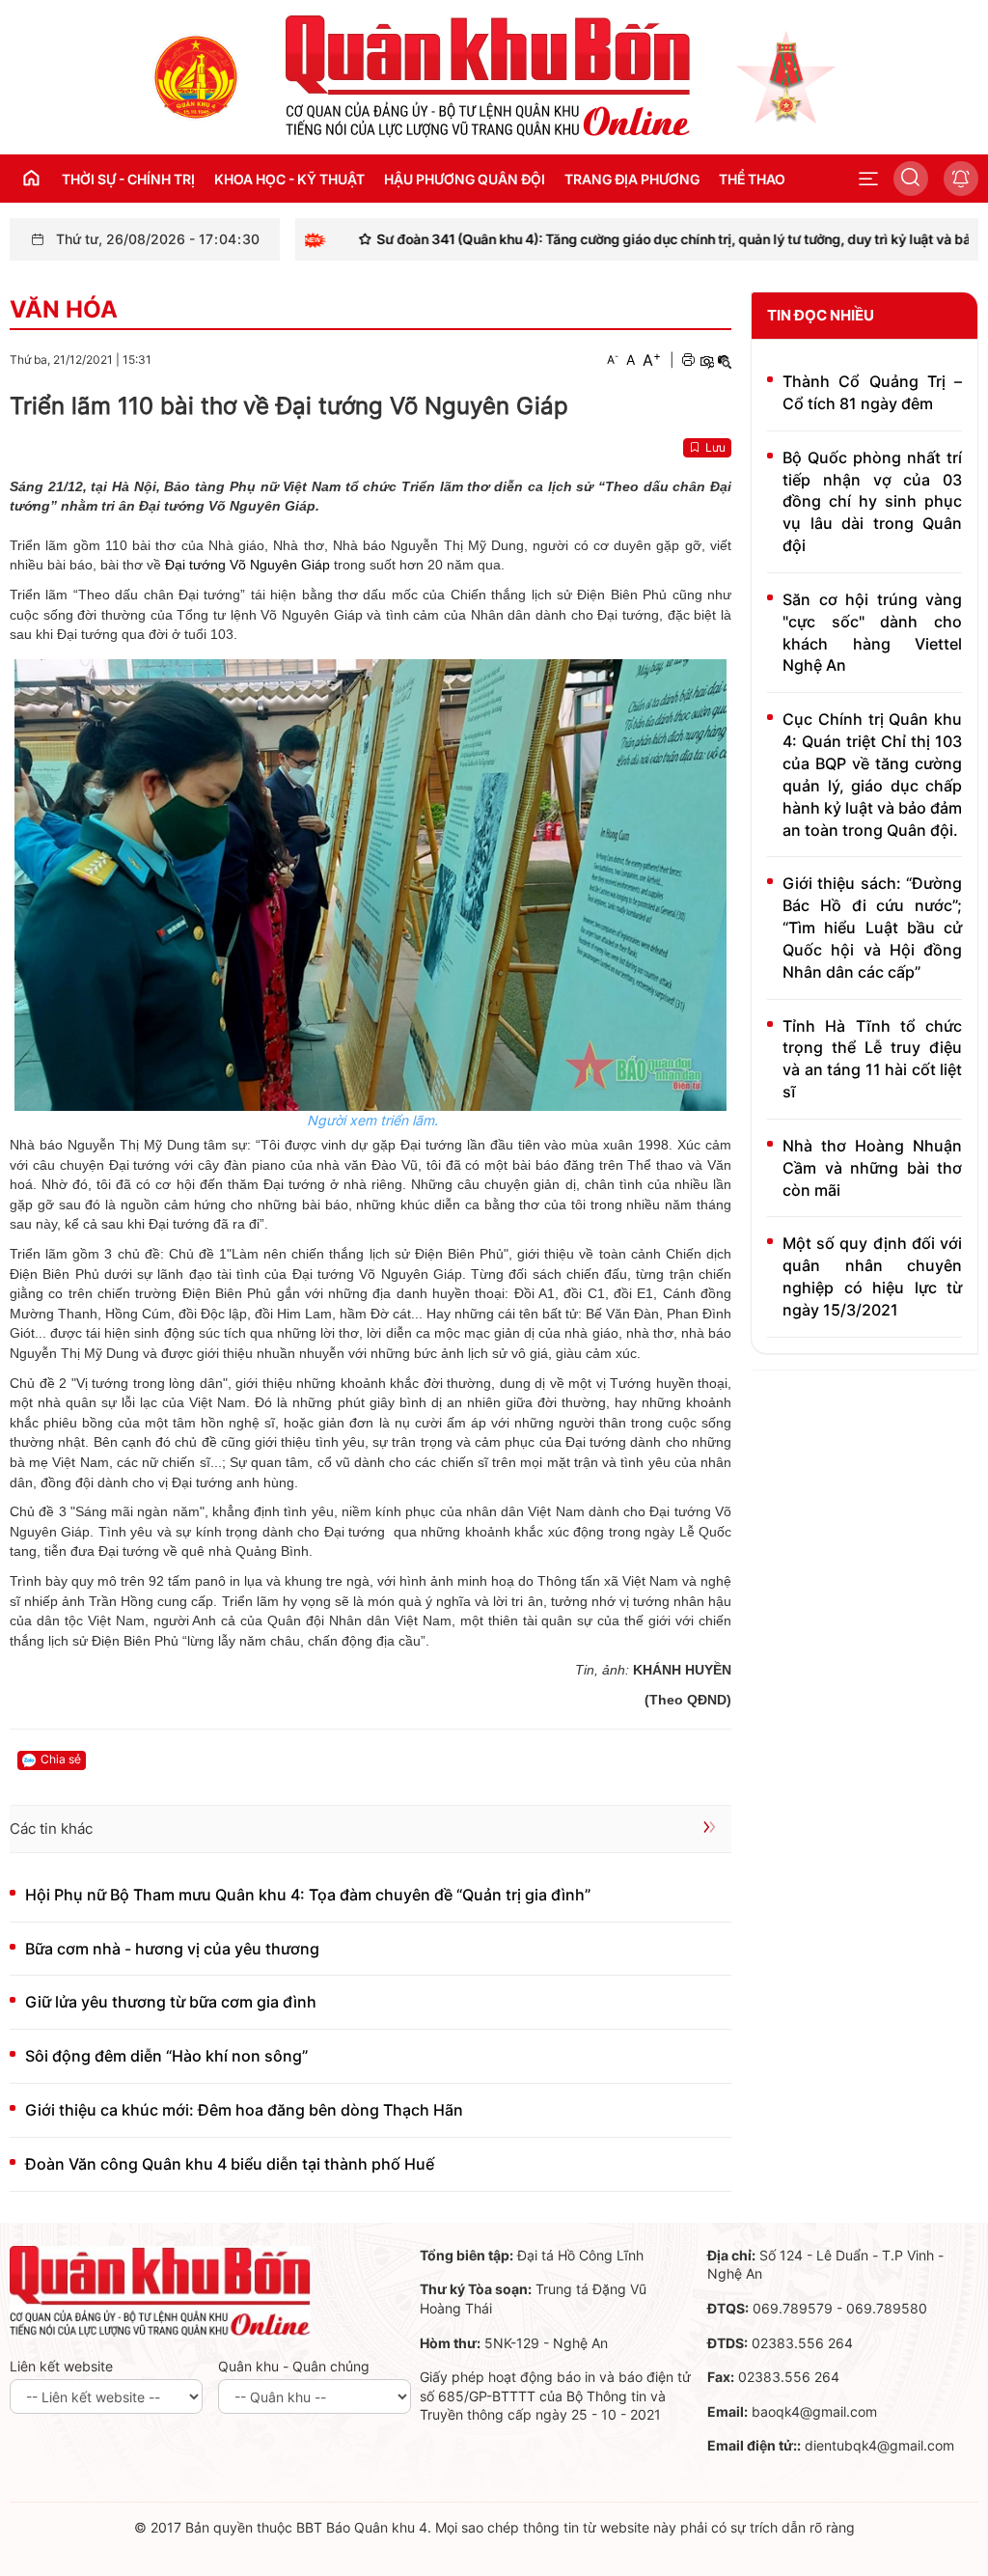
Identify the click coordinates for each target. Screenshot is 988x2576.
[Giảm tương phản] (725, 360)
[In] (688, 360)
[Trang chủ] (196, 76)
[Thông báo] (961, 179)
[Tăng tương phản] (706, 360)
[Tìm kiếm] (911, 179)
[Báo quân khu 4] (160, 2290)
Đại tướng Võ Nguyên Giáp (249, 565)
